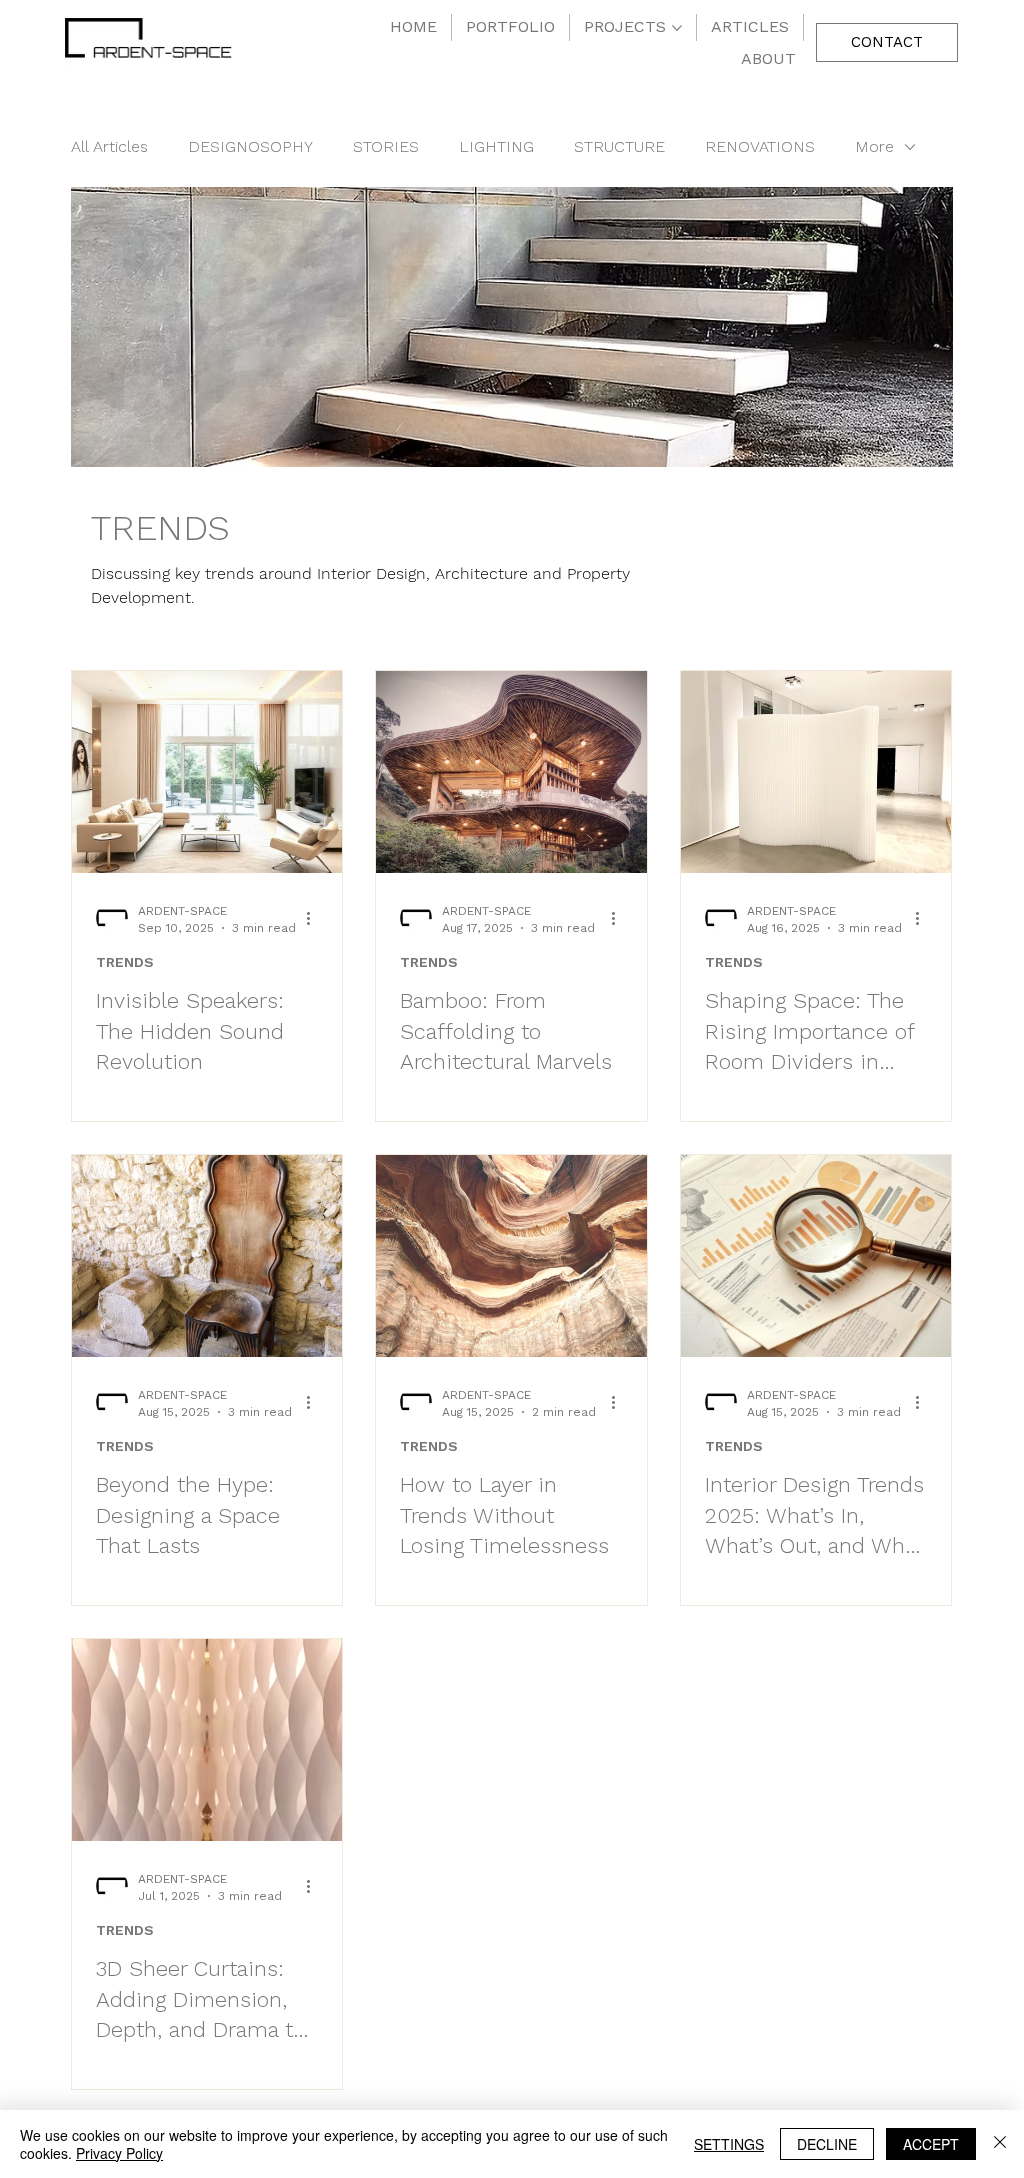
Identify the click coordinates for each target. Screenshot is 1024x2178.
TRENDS (125, 962)
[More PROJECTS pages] (677, 28)
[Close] (1000, 2144)
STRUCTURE (619, 146)
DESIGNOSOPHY (250, 146)
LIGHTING (496, 146)
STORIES (386, 146)
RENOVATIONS (760, 146)
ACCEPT (931, 2144)
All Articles (109, 146)
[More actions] (315, 918)
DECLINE (827, 2144)
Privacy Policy (119, 2153)
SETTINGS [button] (729, 2144)
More (874, 146)
